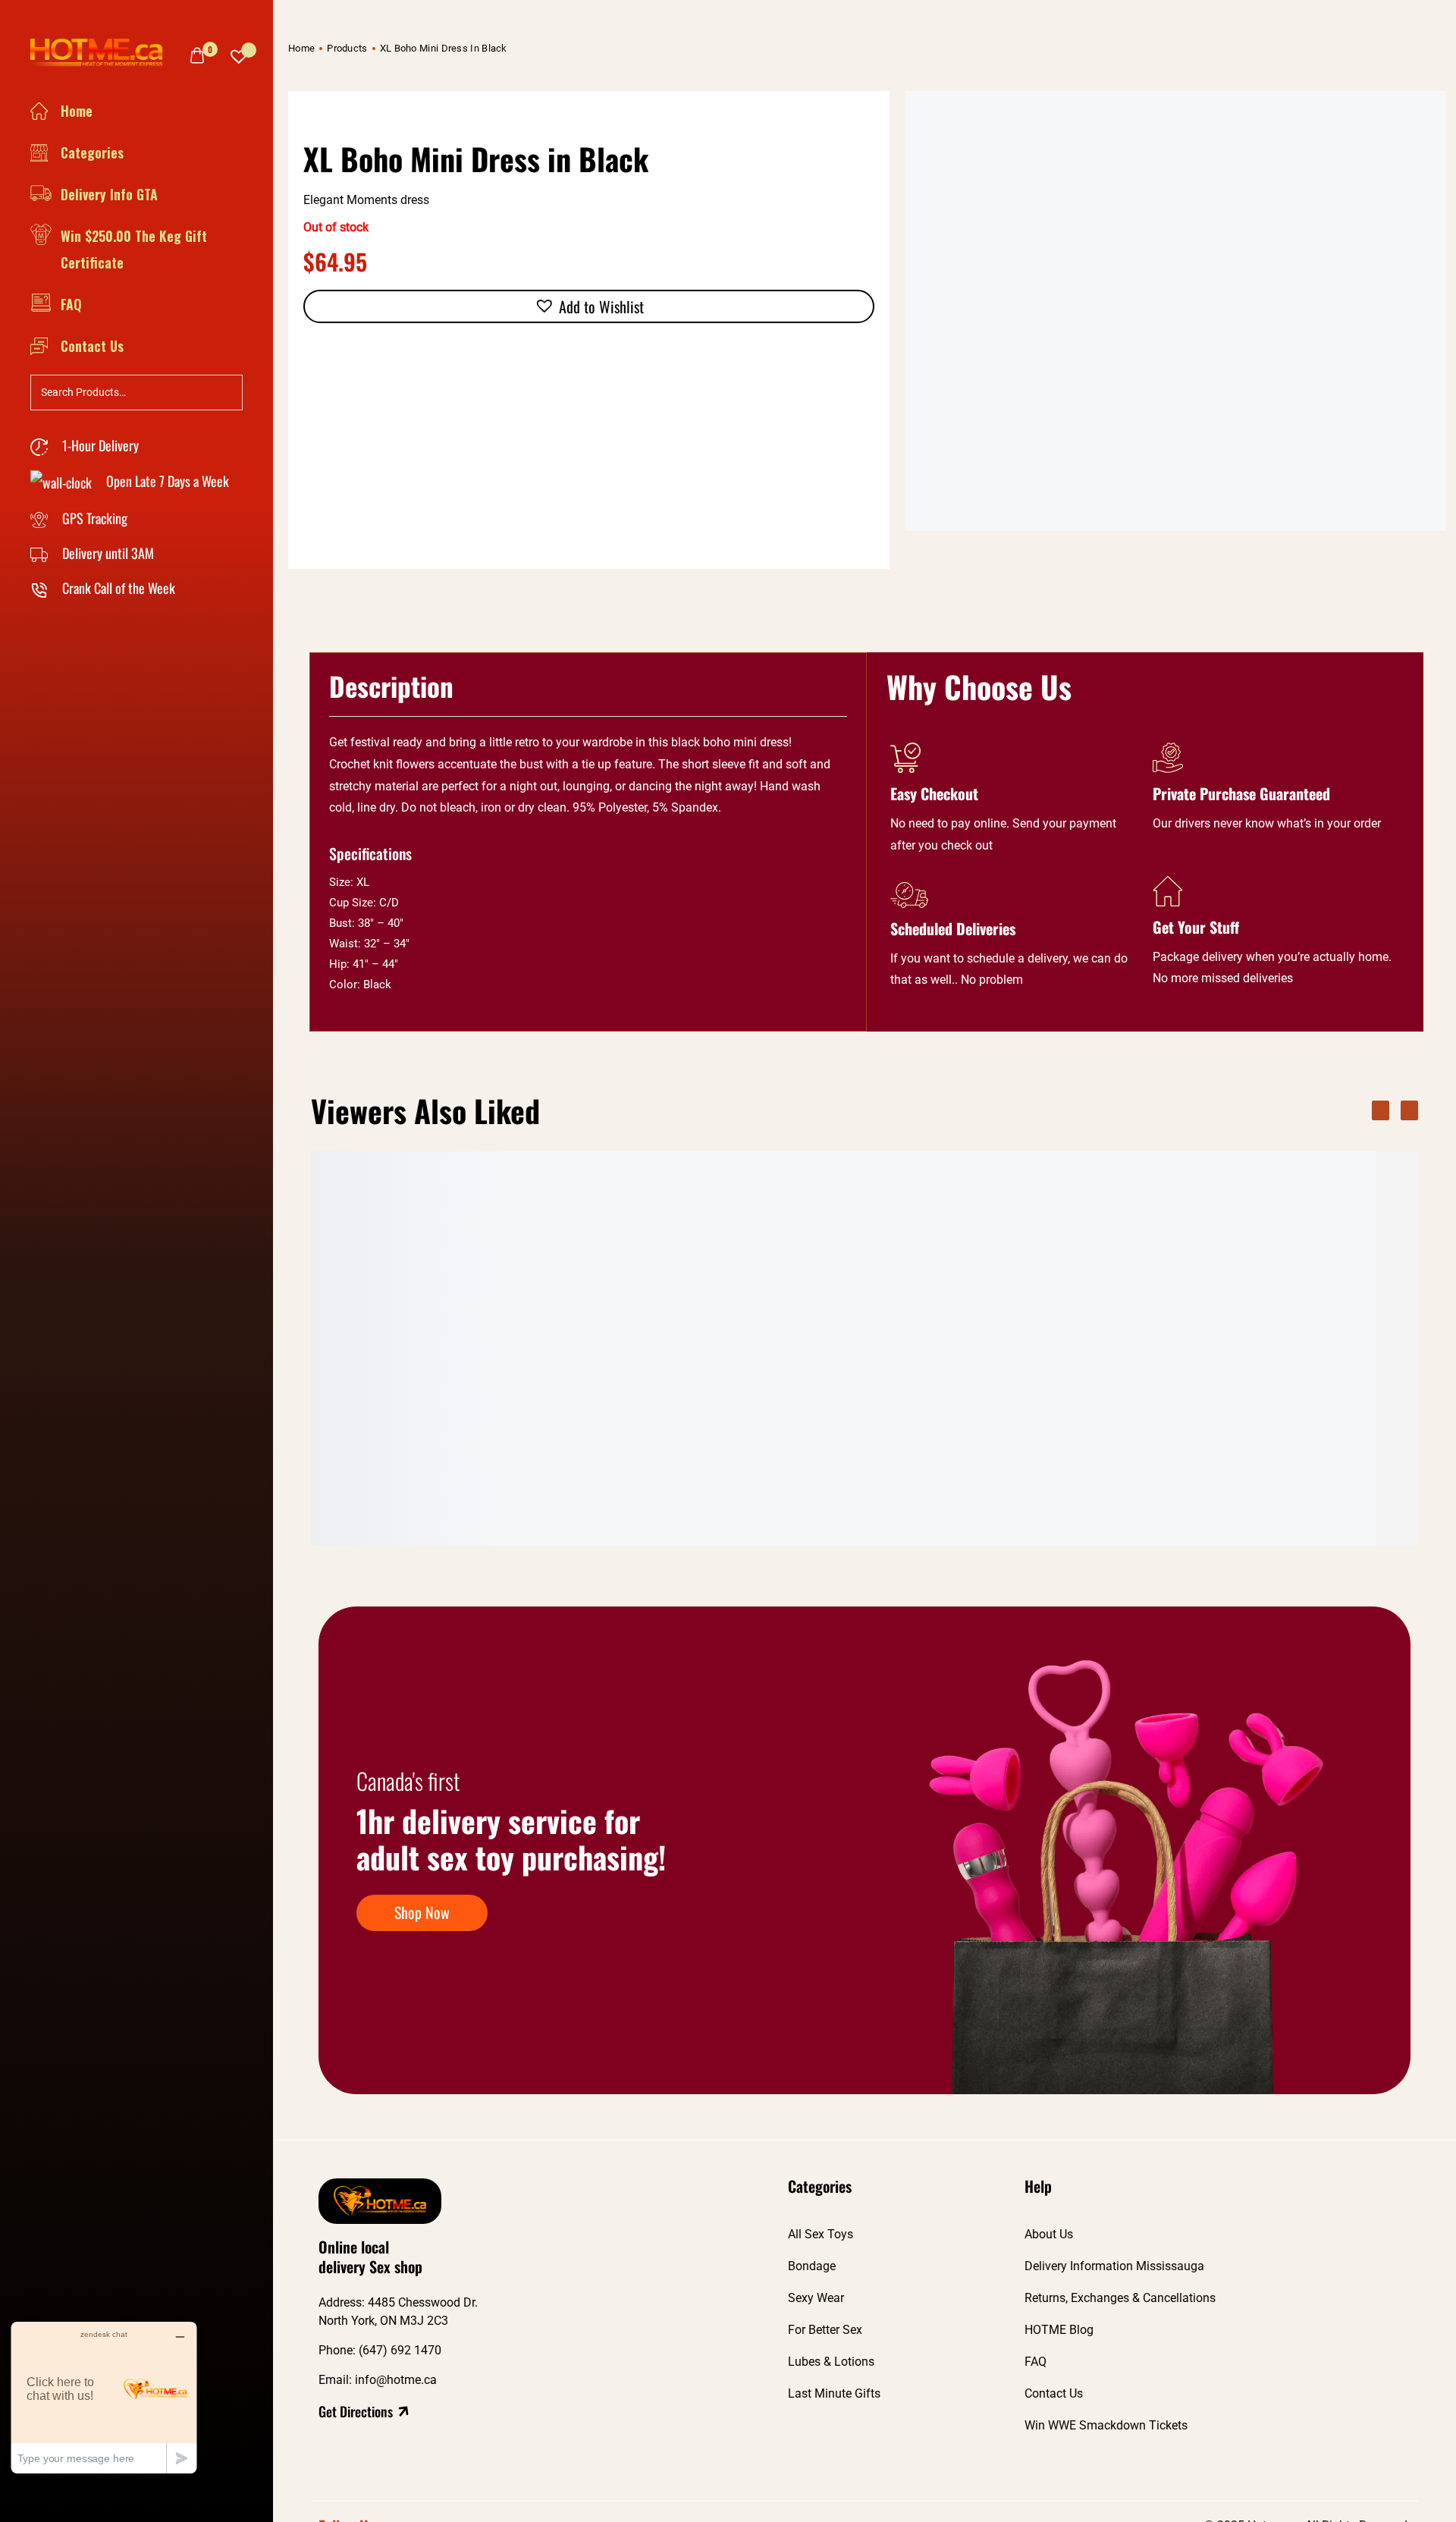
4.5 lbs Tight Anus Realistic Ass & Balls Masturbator (567, 1493)
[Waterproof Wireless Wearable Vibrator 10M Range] (1270, 1311)
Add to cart (451, 1529)
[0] (197, 55)
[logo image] (102, 52)
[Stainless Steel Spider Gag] (1096, 1311)
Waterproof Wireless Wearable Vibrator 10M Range (1261, 1493)
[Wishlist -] (239, 53)
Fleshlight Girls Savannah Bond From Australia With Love (916, 1493)
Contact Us (92, 346)
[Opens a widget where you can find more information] (104, 2397)
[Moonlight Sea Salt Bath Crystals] (398, 1311)
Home (77, 111)
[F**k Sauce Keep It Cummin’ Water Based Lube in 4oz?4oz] (747, 1311)
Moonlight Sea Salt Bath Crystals (398, 1484)
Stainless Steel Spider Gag (1078, 1484)
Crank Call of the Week (117, 588)
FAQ (71, 304)
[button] (589, 306)
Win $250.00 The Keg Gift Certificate (134, 249)
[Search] (227, 391)
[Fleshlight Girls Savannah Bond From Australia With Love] (921, 1311)
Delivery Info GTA (109, 194)
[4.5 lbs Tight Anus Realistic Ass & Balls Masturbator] (573, 1311)
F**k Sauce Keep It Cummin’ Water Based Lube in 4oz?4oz (736, 1493)
